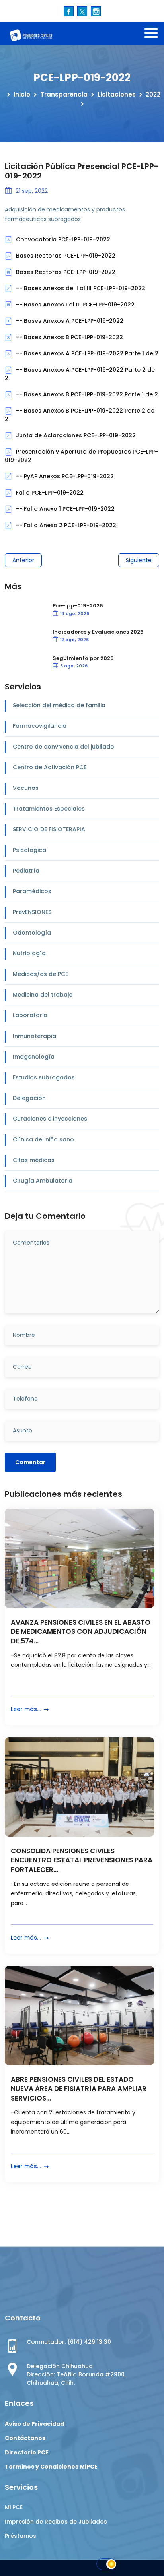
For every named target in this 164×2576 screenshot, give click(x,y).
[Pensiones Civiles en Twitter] (82, 11)
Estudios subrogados (44, 1077)
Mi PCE (14, 2507)
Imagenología (34, 1057)
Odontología (32, 933)
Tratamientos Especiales (49, 809)
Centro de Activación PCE (50, 767)
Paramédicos (32, 891)
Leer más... (26, 1709)
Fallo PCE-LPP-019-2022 (49, 493)
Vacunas (26, 788)
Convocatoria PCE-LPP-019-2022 (62, 239)
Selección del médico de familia (59, 705)
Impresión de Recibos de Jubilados (56, 2522)
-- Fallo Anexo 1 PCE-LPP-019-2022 (64, 509)
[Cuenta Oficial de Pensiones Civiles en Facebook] (69, 11)
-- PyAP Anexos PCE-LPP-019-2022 (64, 476)
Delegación (29, 1098)
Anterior (23, 560)
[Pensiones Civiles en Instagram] (96, 11)
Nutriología (29, 953)
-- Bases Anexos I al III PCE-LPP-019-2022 (74, 305)
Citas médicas (34, 1160)
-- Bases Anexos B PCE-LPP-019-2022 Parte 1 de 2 (86, 394)
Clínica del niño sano (43, 1139)
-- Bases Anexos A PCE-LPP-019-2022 (69, 321)
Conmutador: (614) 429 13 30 (69, 2342)
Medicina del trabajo (43, 995)
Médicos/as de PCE (40, 974)
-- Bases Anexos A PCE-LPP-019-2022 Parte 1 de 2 (86, 353)
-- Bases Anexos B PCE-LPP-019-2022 (69, 337)
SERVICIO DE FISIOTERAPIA (49, 829)
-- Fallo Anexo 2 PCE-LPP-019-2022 (65, 525)
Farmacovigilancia (40, 726)
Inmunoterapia (34, 1036)
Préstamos (20, 2536)
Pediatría (26, 871)
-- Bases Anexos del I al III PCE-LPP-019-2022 (80, 288)
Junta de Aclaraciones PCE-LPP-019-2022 (75, 435)
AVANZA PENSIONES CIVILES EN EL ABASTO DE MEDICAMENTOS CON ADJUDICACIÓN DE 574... (81, 1632)
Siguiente (139, 560)
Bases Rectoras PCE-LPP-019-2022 (65, 256)
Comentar (30, 1462)
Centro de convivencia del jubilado (63, 747)
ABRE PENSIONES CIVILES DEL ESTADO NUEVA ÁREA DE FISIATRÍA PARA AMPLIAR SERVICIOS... (79, 2089)
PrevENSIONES (32, 912)
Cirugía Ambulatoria (43, 1181)
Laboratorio (30, 1015)
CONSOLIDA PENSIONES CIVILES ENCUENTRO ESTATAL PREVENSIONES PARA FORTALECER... (82, 1861)
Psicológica (29, 850)
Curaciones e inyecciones (50, 1119)
